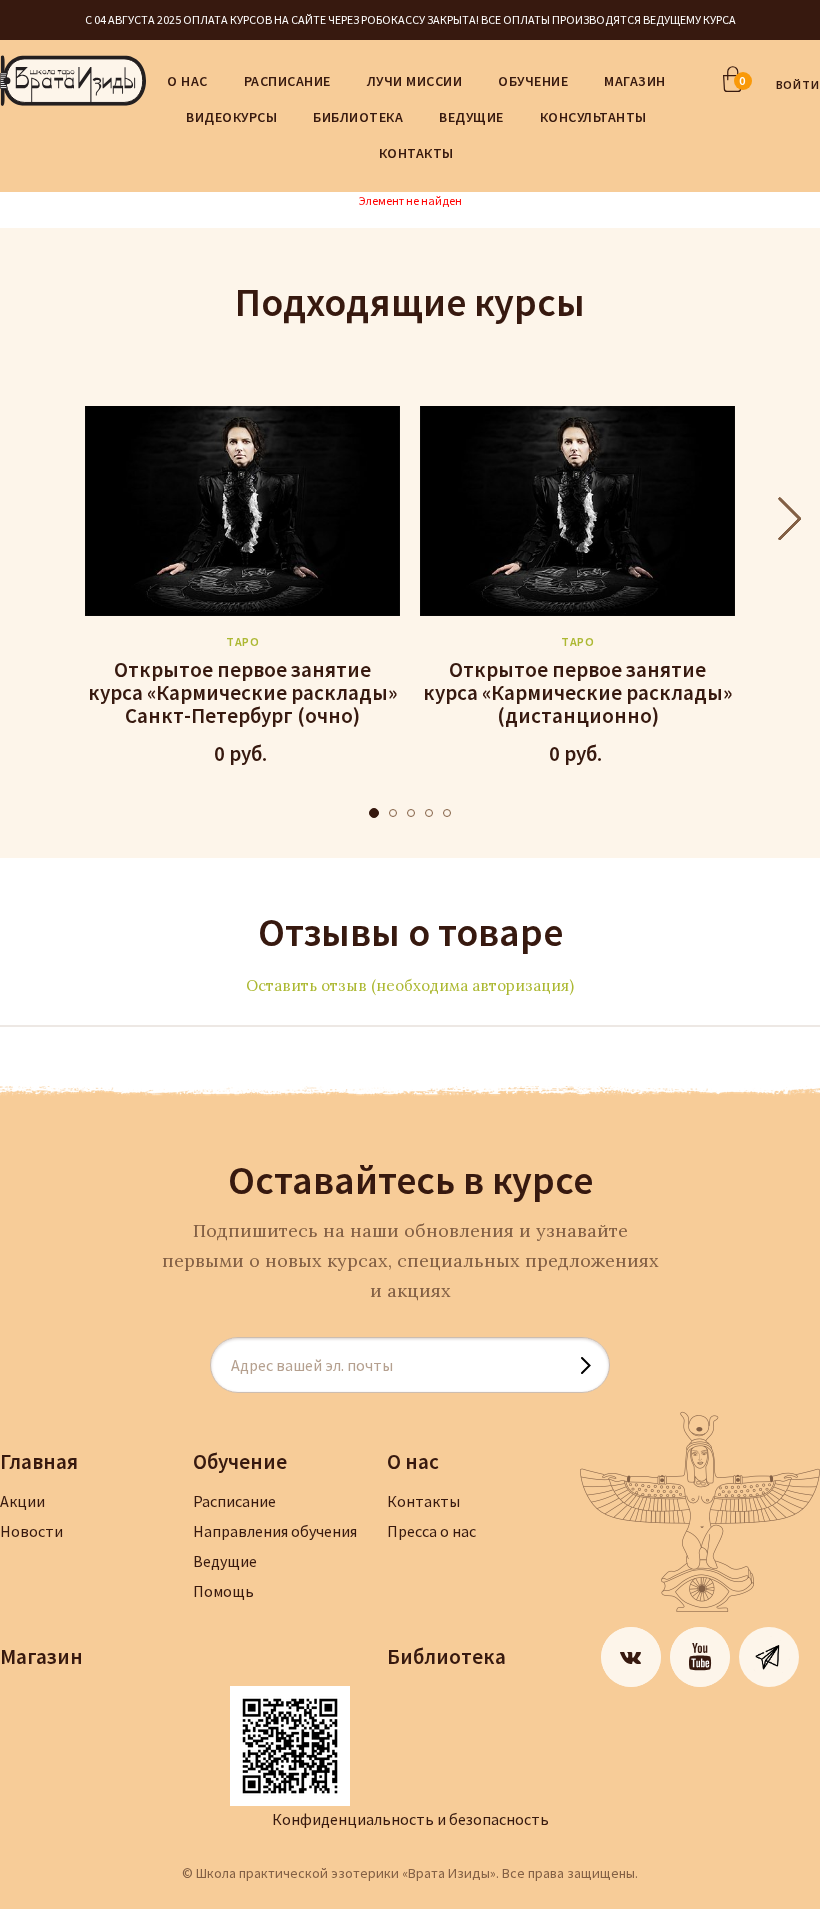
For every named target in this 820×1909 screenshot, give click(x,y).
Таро (242, 641)
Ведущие (471, 117)
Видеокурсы (231, 117)
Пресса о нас (431, 1531)
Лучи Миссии (415, 81)
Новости (31, 1531)
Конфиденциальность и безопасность (410, 1819)
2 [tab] (393, 813)
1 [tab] (374, 813)
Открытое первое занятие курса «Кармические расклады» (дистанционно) (577, 692)
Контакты (416, 153)
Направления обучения (275, 1531)
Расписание (287, 81)
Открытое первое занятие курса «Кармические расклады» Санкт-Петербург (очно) (242, 692)
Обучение (533, 81)
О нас (187, 81)
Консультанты (593, 117)
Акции (22, 1501)
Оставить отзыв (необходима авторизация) (410, 985)
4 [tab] (429, 813)
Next (790, 519)
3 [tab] (411, 813)
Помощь (223, 1591)
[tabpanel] (242, 588)
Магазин (635, 81)
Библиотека (358, 117)
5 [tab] (447, 813)
